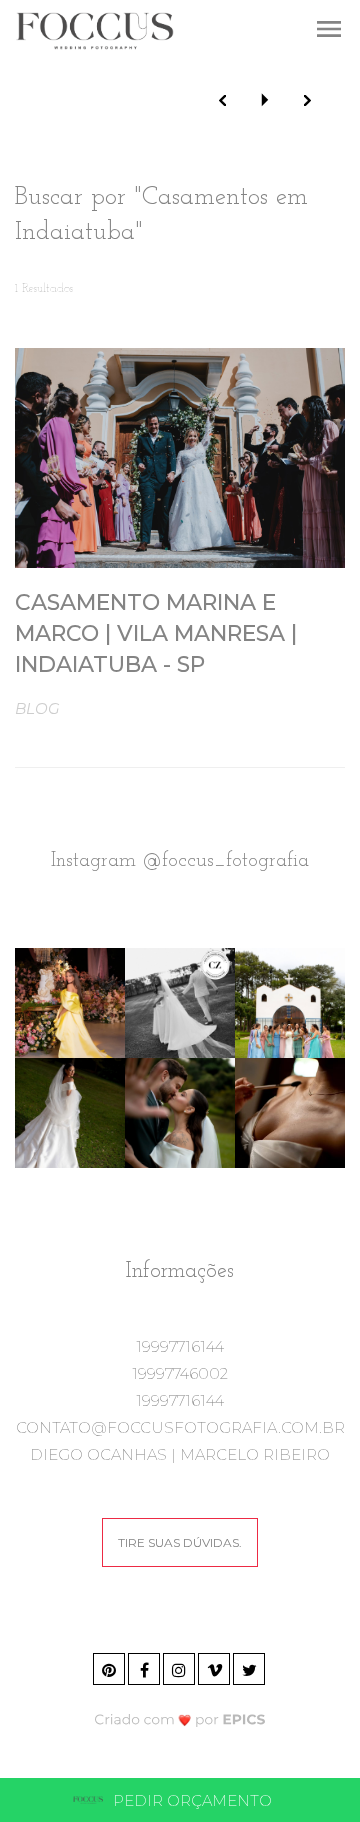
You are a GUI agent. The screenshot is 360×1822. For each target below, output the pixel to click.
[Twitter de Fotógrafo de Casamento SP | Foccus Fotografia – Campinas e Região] (250, 1666)
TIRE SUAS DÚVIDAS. (180, 1542)
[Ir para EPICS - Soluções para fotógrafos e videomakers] (180, 1718)
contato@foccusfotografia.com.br (180, 1427)
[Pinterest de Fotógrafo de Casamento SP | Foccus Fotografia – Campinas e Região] (110, 1666)
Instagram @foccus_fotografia (180, 861)
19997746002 (180, 1373)
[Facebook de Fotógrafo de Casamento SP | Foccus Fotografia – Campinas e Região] (145, 1666)
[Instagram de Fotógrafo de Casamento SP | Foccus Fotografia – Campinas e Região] (180, 1666)
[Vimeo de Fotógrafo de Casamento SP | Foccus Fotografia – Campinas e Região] (215, 1666)
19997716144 (180, 1346)
